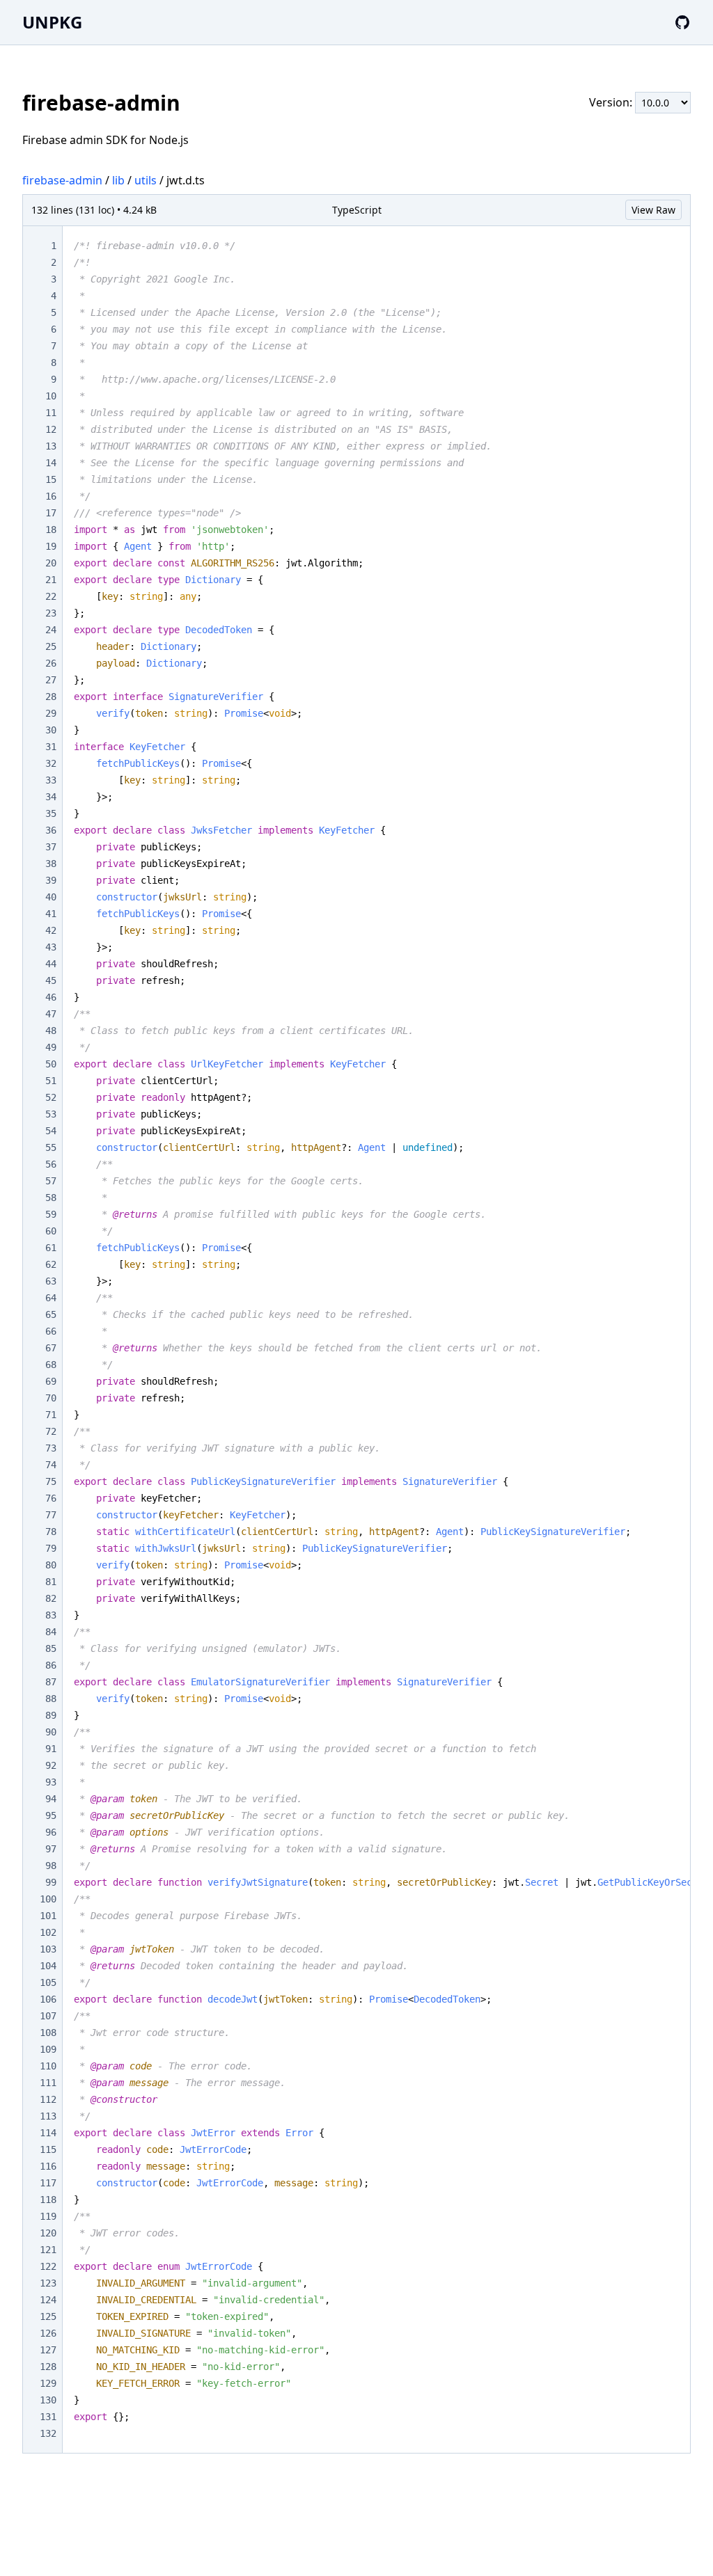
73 (51, 1448)
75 (51, 1481)
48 (51, 1031)
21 (51, 580)
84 (51, 1632)
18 (51, 530)
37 (51, 847)
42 (51, 930)
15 (51, 479)
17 (51, 513)
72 (51, 1431)
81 (51, 1582)
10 (51, 396)
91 (51, 1749)
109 (48, 2049)
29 (51, 713)
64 (51, 1298)
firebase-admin (62, 180)
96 (51, 1832)
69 (51, 1381)
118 (48, 2200)
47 (51, 1014)
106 (48, 1999)
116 (48, 2166)
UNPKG (52, 22)
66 (51, 1331)
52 (51, 1097)
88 (51, 1699)
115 (48, 2149)
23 (51, 613)
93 (51, 1782)
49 (51, 1047)
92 (51, 1765)
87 (51, 1682)
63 (51, 1281)
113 (48, 2116)
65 (51, 1314)
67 (51, 1348)
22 (51, 596)
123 (48, 2283)
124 (48, 2300)
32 (51, 763)
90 (51, 1732)
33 (51, 780)
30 (51, 730)
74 (51, 1465)
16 (51, 496)
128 (48, 2367)
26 (51, 663)
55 (51, 1147)
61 (51, 1248)
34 (51, 797)
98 (51, 1866)
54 (51, 1131)
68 (51, 1365)
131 (48, 2417)
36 (51, 830)
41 (51, 914)
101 (48, 1916)
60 (51, 1231)
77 (51, 1515)
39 (51, 880)
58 (51, 1198)
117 (48, 2183)
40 (51, 897)
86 (51, 1665)
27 (51, 680)
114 (48, 2133)
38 (51, 864)
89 (51, 1715)
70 (51, 1398)
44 (51, 964)
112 (48, 2099)
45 (51, 980)
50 (51, 1064)
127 (48, 2350)
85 (51, 1648)
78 (51, 1532)
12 (51, 429)
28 (51, 697)
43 (51, 947)
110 (48, 2066)
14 (51, 463)
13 (51, 446)
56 (51, 1164)
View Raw (653, 210)
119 (48, 2216)
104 (48, 1966)
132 (48, 2433)
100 (48, 1899)
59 (51, 1214)
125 (48, 2316)
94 (51, 1799)
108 (48, 2033)
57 (51, 1181)
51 (51, 1081)
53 (51, 1114)
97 (51, 1849)
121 (48, 2250)
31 (51, 747)
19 (51, 546)
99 (51, 1882)
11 (51, 413)
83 (51, 1615)
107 (48, 2016)
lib (118, 180)
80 (51, 1565)
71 (51, 1415)
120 (48, 2233)
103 (48, 1949)
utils (146, 180)
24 (51, 630)
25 (51, 646)
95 (51, 1815)
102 (48, 1932)
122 (48, 2266)
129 (48, 2383)
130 (48, 2400)
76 (51, 1498)
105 (48, 1982)
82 (51, 1598)
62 (51, 1264)
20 (51, 563)
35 (51, 813)
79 (51, 1548)
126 (48, 2333)
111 (48, 2083)
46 (51, 997)
